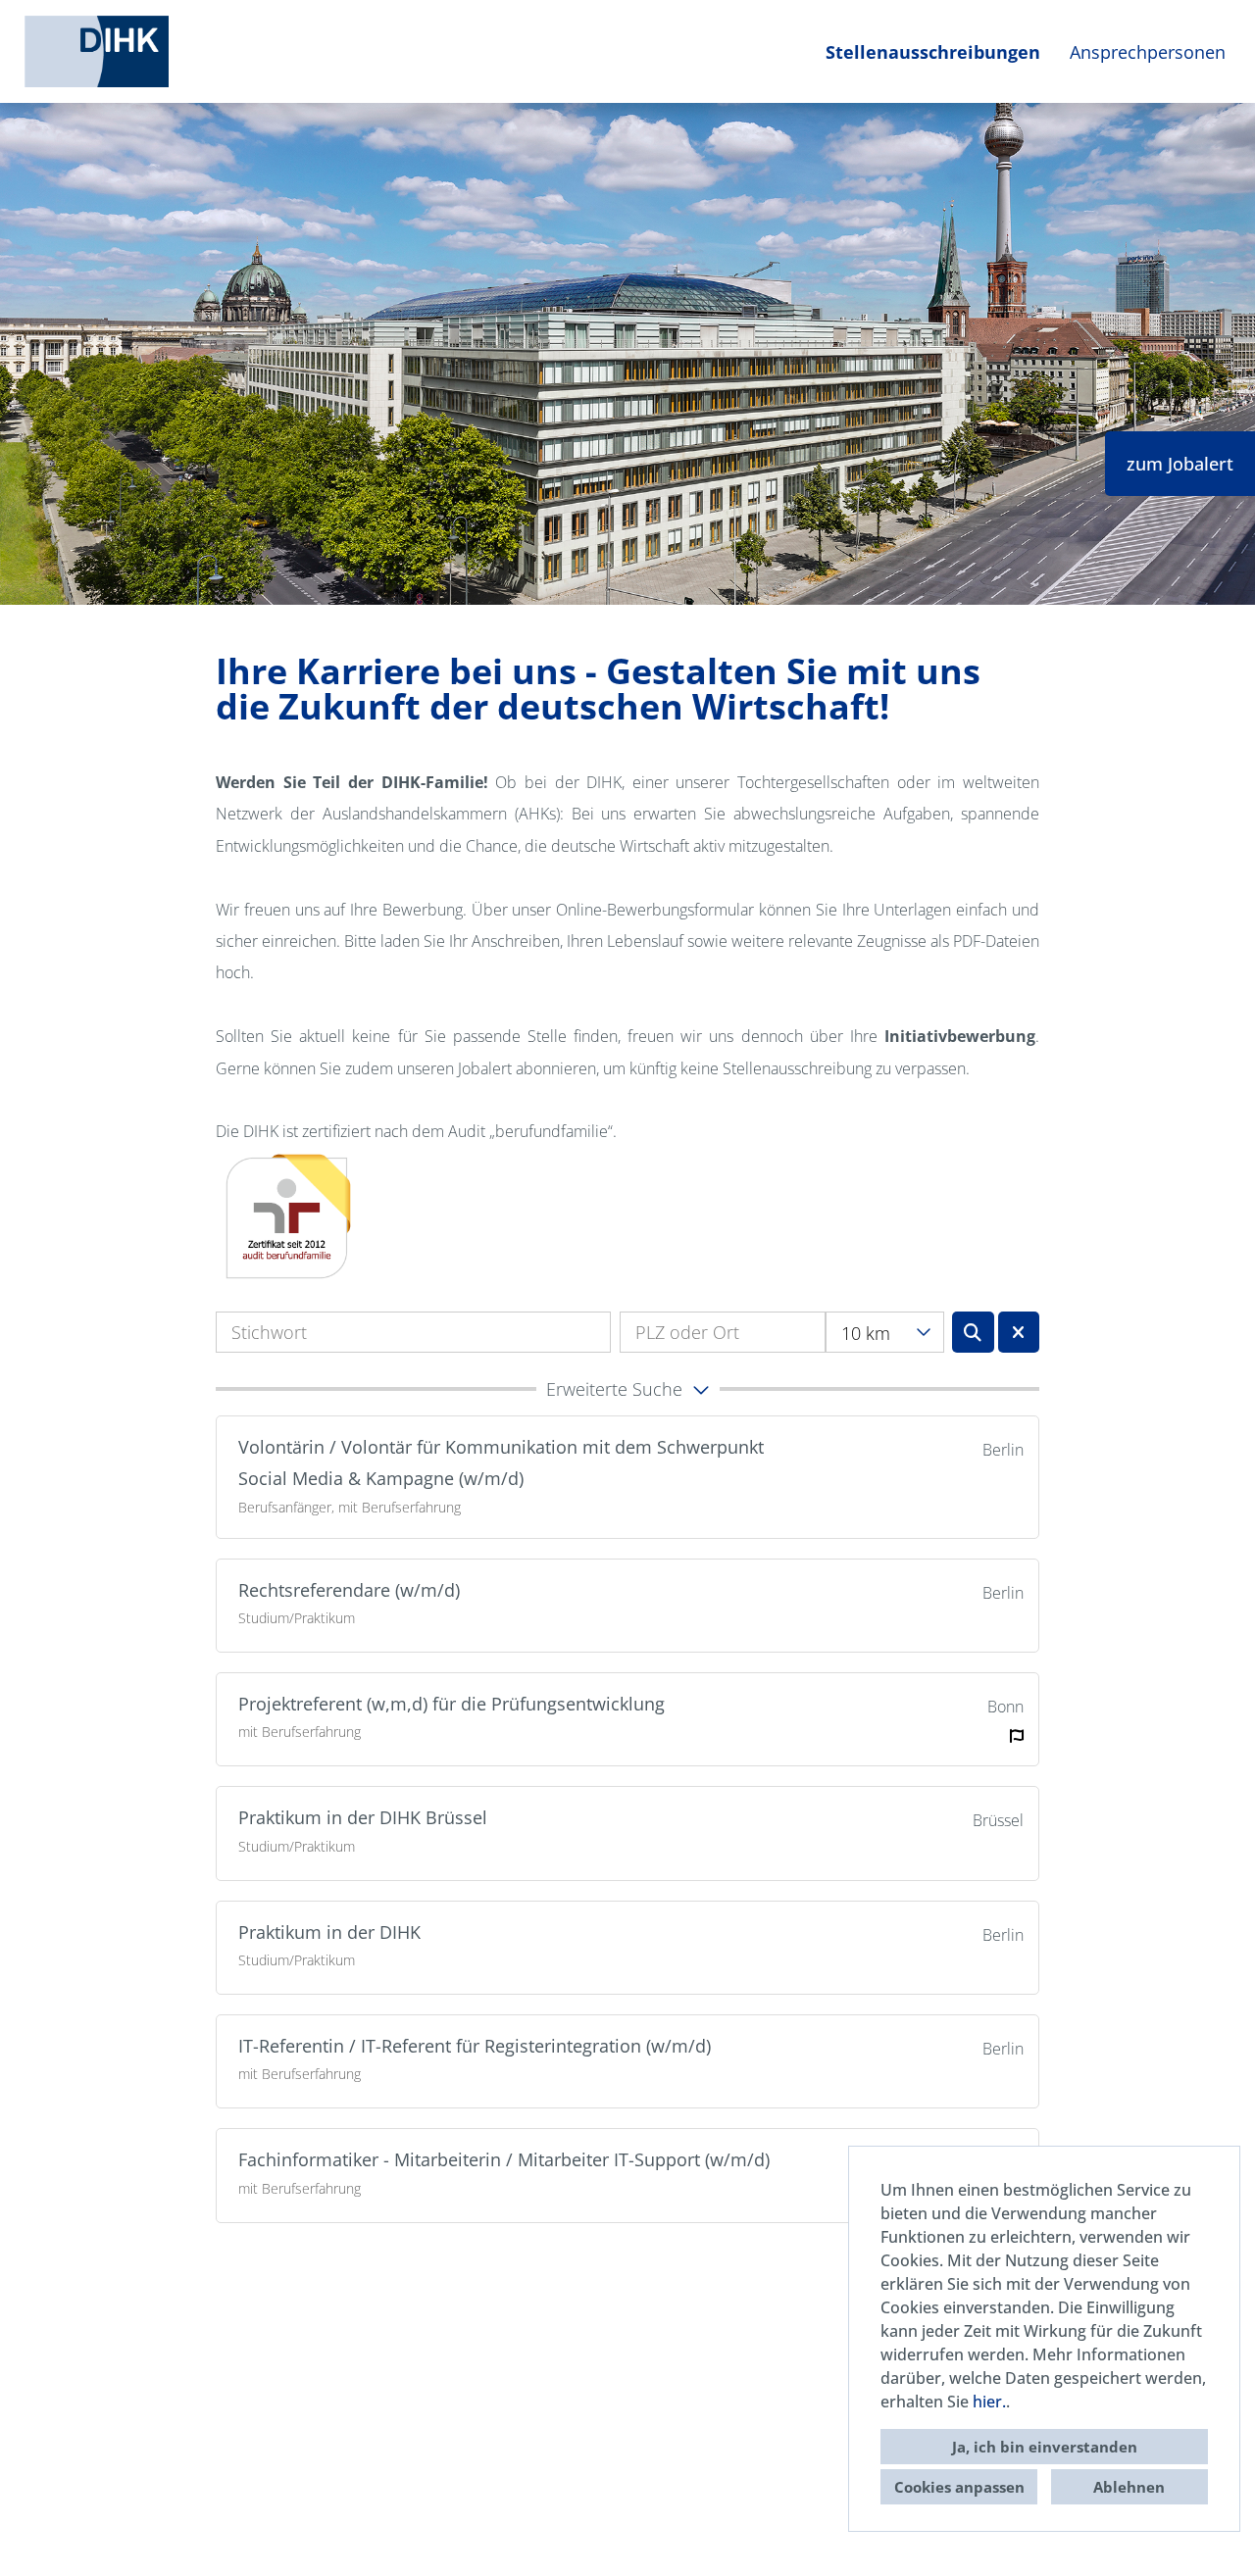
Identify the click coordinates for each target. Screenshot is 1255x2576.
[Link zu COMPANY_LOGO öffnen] (97, 51)
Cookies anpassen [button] (959, 2487)
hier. (989, 2402)
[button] (627, 1389)
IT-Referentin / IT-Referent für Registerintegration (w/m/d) (475, 2046)
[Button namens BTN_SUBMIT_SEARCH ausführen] (973, 1332)
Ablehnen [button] (1129, 2487)
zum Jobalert (1180, 464)
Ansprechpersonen (1148, 52)
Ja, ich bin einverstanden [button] (1045, 2447)
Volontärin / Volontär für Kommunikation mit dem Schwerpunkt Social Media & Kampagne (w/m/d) (501, 1462)
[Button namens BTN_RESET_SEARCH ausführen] (1019, 1332)
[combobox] (885, 1332)
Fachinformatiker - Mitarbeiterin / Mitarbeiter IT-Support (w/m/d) (504, 2159)
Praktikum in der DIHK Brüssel (363, 1817)
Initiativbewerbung (960, 1036)
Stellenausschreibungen (933, 52)
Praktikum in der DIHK (329, 1932)
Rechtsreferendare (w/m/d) (349, 1590)
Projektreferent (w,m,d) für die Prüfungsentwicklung (452, 1704)
